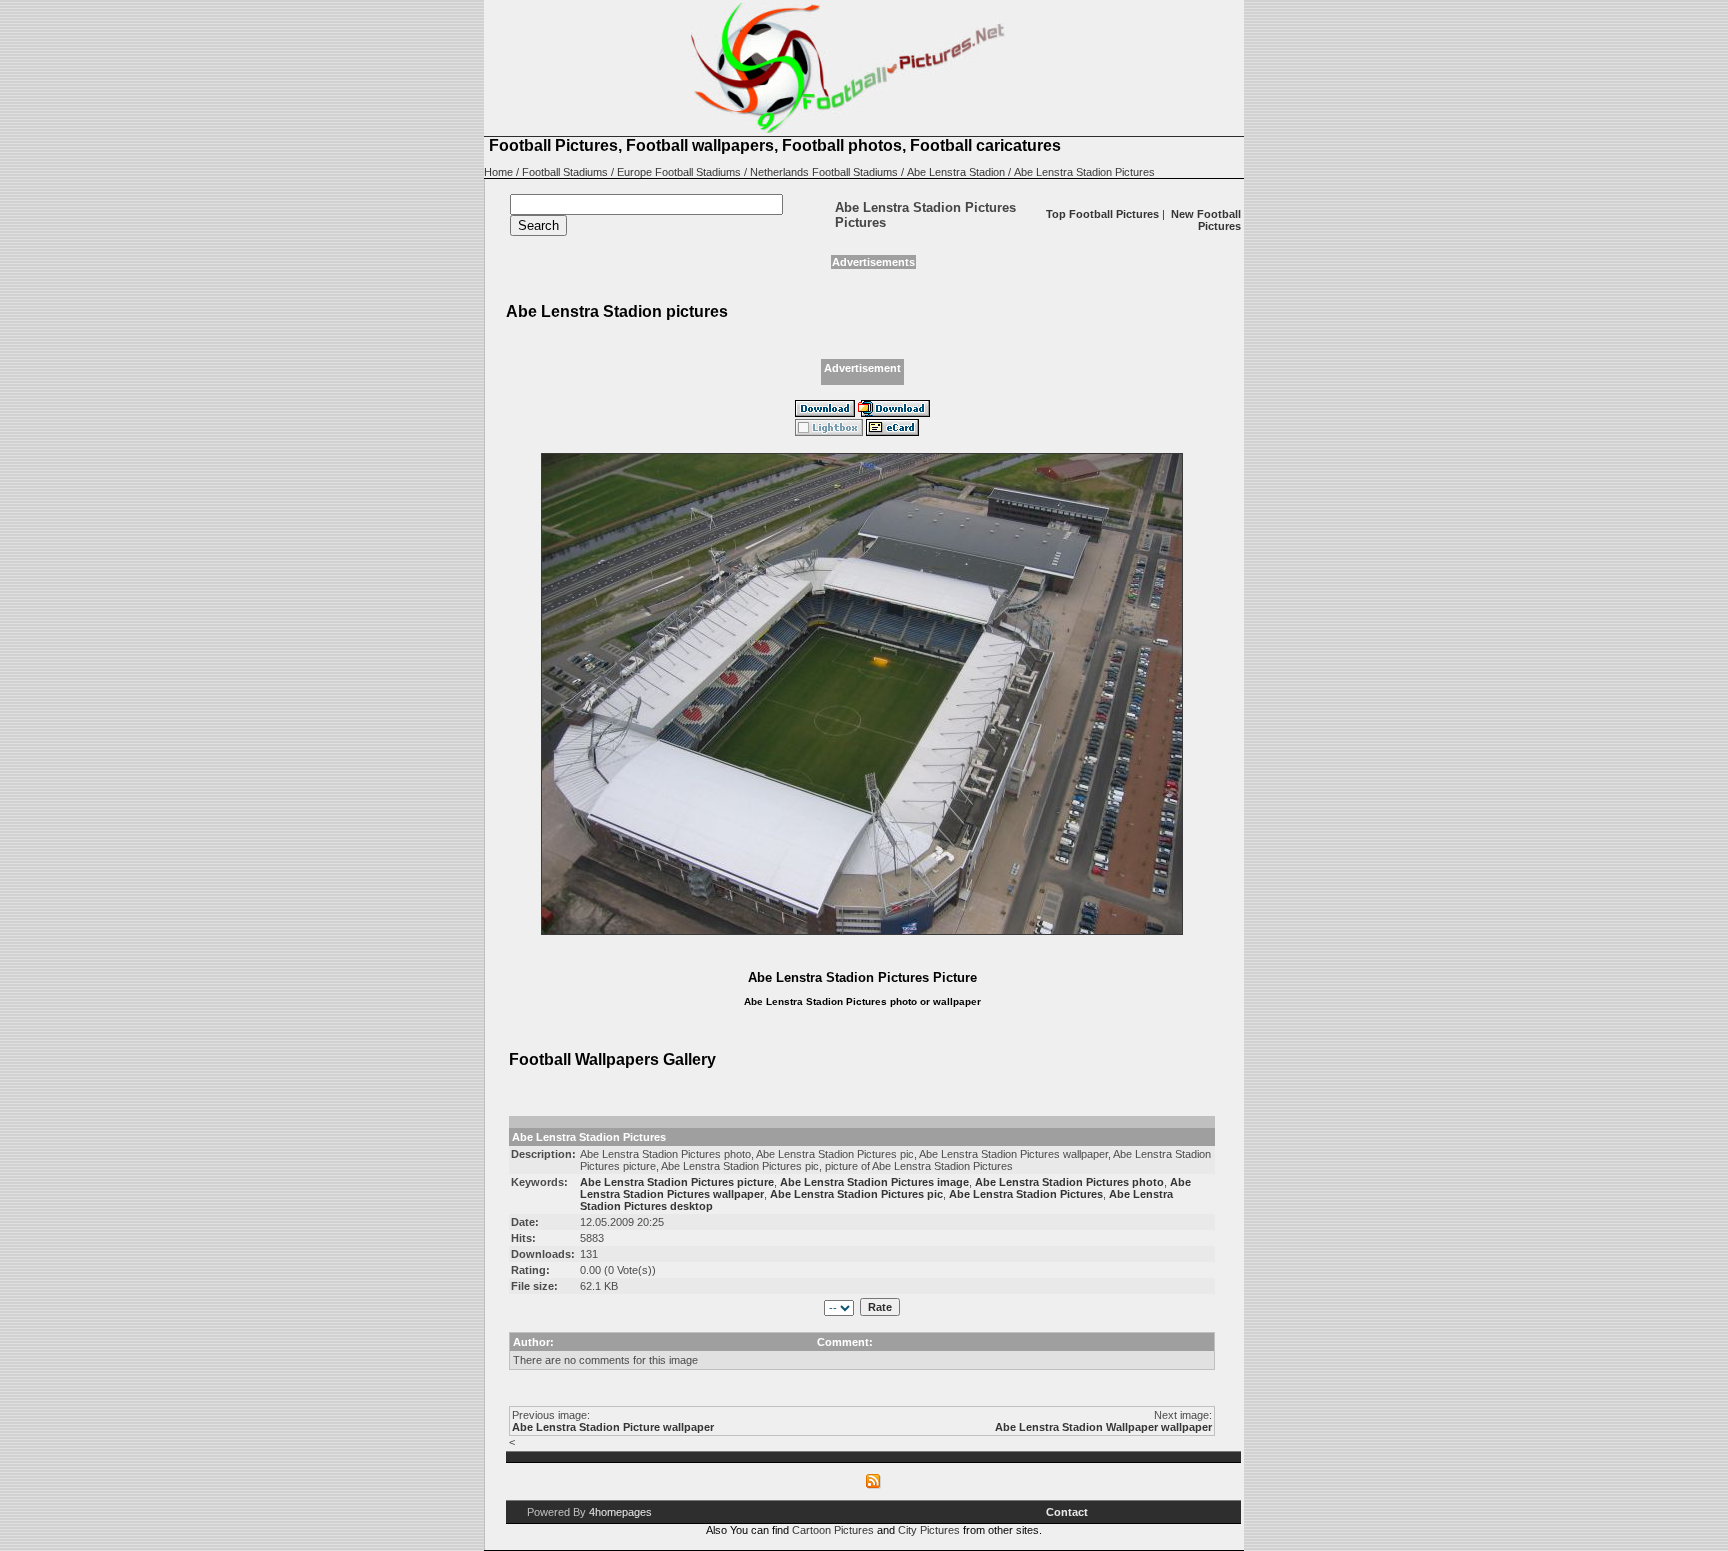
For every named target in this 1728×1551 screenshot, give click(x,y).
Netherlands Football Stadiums (824, 172)
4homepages (620, 1512)
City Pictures (929, 1530)
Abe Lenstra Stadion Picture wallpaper (613, 1427)
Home (498, 172)
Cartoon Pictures (833, 1530)
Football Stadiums (565, 172)
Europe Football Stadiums (679, 172)
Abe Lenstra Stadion (956, 172)
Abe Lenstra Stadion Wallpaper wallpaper (1103, 1427)
